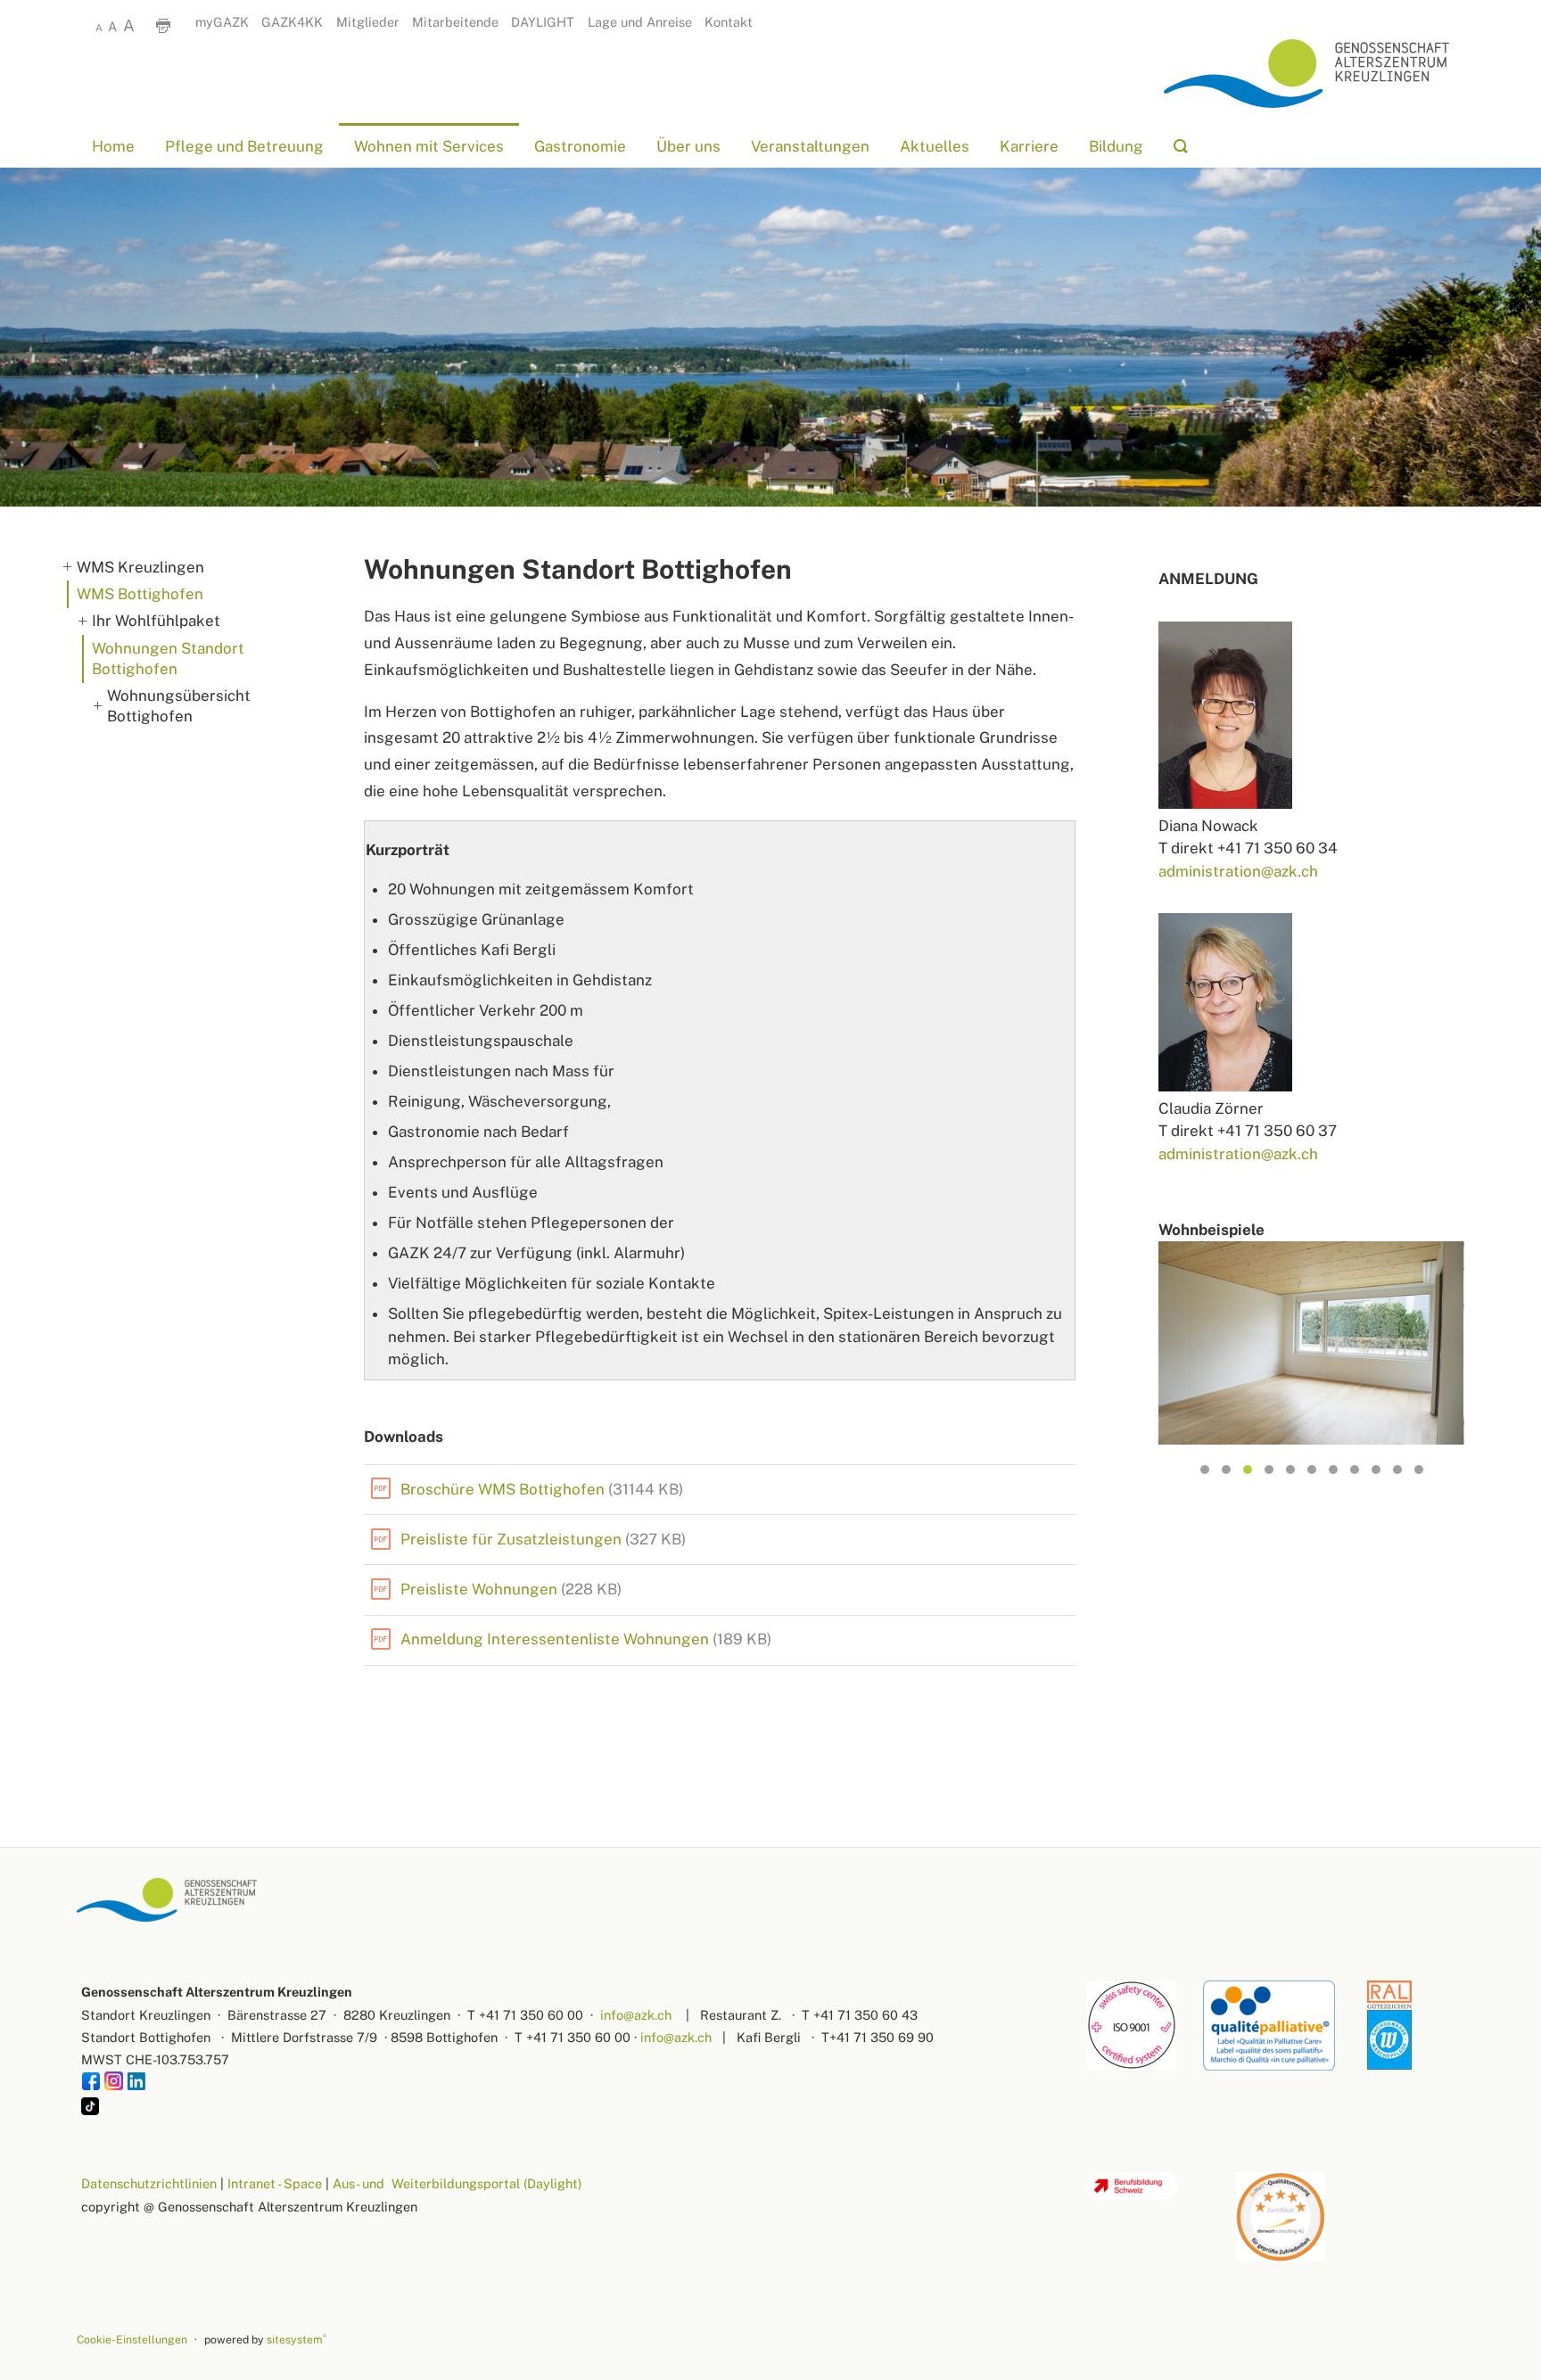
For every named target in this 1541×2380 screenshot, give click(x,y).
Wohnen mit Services (429, 146)
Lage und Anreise (640, 22)
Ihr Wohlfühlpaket (156, 621)
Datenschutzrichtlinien (149, 2183)
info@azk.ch (636, 2015)
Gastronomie (580, 146)
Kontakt (729, 22)
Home (113, 146)
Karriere (1029, 146)
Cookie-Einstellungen (132, 2339)
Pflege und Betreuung (244, 146)
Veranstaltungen (810, 146)
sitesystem (297, 2339)
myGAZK (222, 22)
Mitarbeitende (455, 22)
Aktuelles (935, 146)
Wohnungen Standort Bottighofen (168, 659)
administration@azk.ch (1238, 871)
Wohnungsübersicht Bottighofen (179, 706)
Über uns (688, 146)
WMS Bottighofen (140, 594)
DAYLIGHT (543, 22)
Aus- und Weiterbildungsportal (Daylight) (457, 2183)
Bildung (1116, 146)
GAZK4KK (292, 22)
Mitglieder (368, 22)
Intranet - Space (275, 2183)
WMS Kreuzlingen (140, 567)
